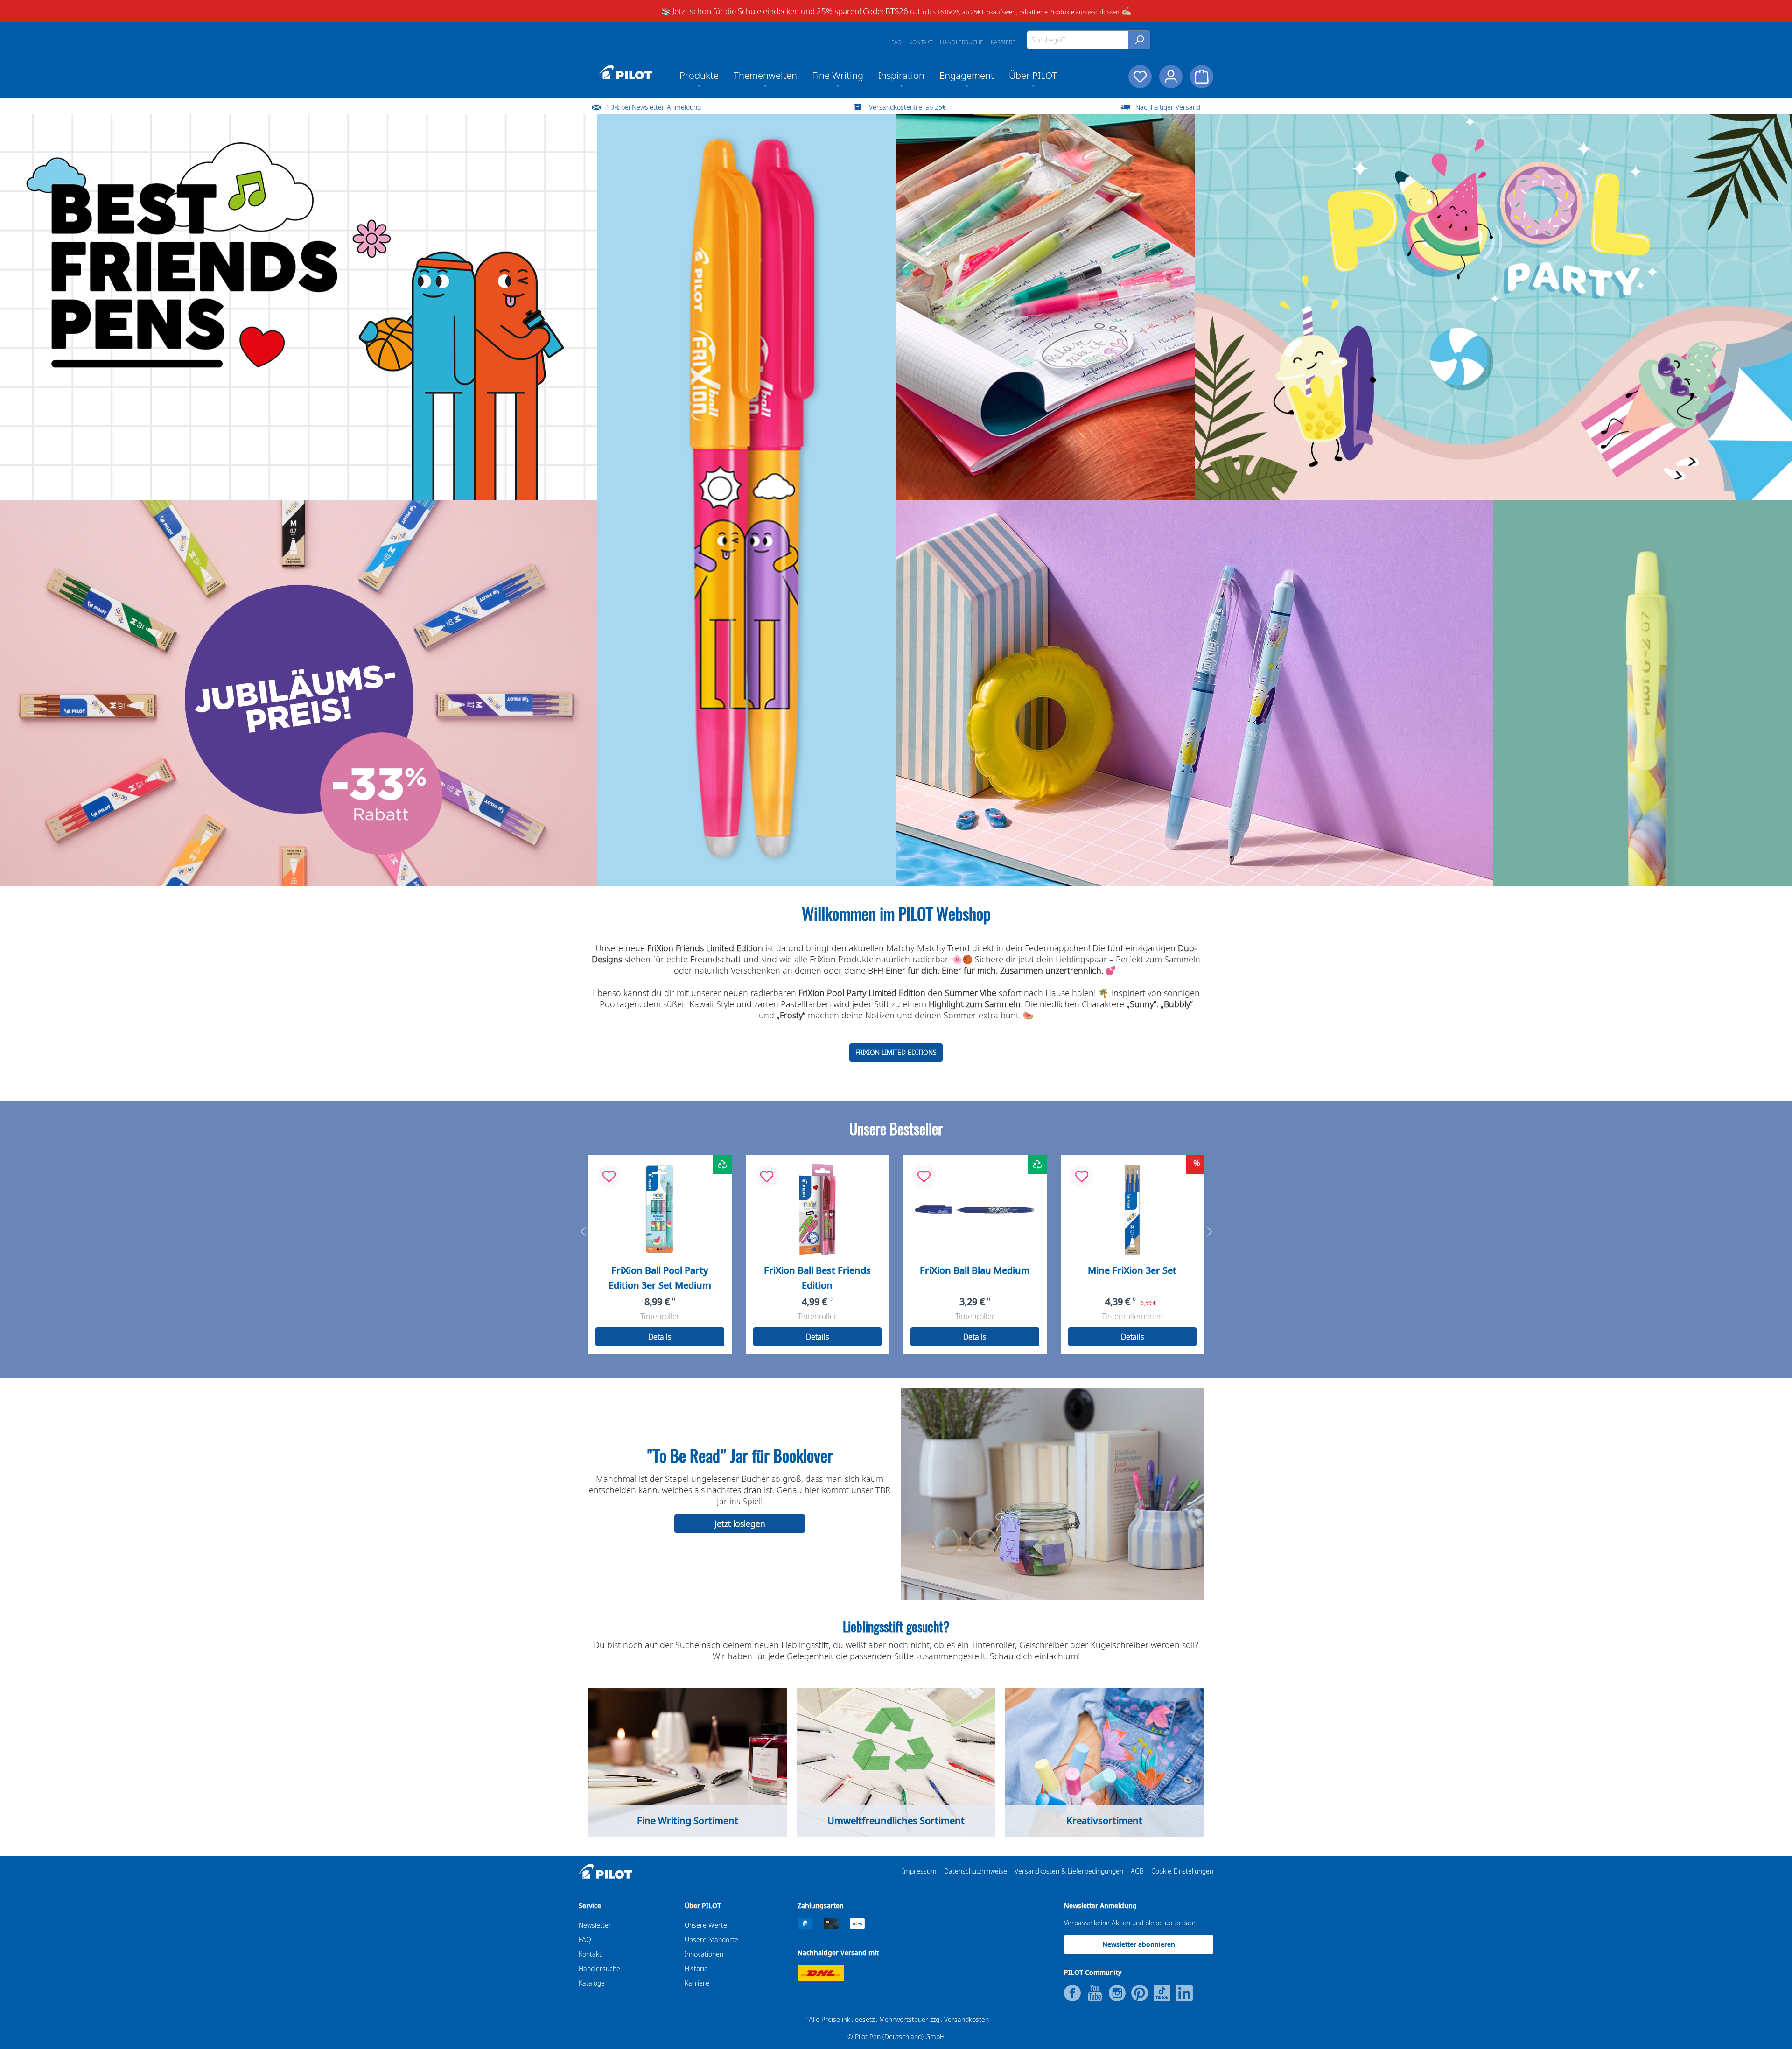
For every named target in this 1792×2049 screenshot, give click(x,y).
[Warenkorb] (1202, 77)
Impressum (919, 1871)
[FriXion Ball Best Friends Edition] (818, 1209)
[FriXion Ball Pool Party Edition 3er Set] (660, 1209)
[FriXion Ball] (975, 1209)
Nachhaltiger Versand (1168, 107)
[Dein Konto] (1171, 77)
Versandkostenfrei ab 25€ (907, 107)
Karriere (1003, 42)
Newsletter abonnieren (1139, 1944)
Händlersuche (962, 42)
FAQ (896, 42)
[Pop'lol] (1045, 307)
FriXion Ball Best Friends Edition (817, 1278)
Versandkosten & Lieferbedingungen (1069, 1871)
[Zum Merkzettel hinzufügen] (609, 1176)
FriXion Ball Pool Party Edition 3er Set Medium (660, 1278)
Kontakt (921, 42)
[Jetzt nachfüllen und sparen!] (299, 693)
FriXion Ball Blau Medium (975, 1270)
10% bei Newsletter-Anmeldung (654, 107)
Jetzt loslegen (740, 1523)
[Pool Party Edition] (1493, 307)
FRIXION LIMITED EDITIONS (896, 1052)
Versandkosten (966, 2019)
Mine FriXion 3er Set (1132, 1270)
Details (660, 1337)
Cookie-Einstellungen (1182, 1871)
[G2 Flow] (1643, 693)
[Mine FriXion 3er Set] (1133, 1209)
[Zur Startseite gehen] (625, 72)
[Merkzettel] (1140, 77)
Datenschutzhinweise (976, 1871)
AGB (1137, 1871)
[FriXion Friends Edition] (299, 307)
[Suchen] (1139, 40)
